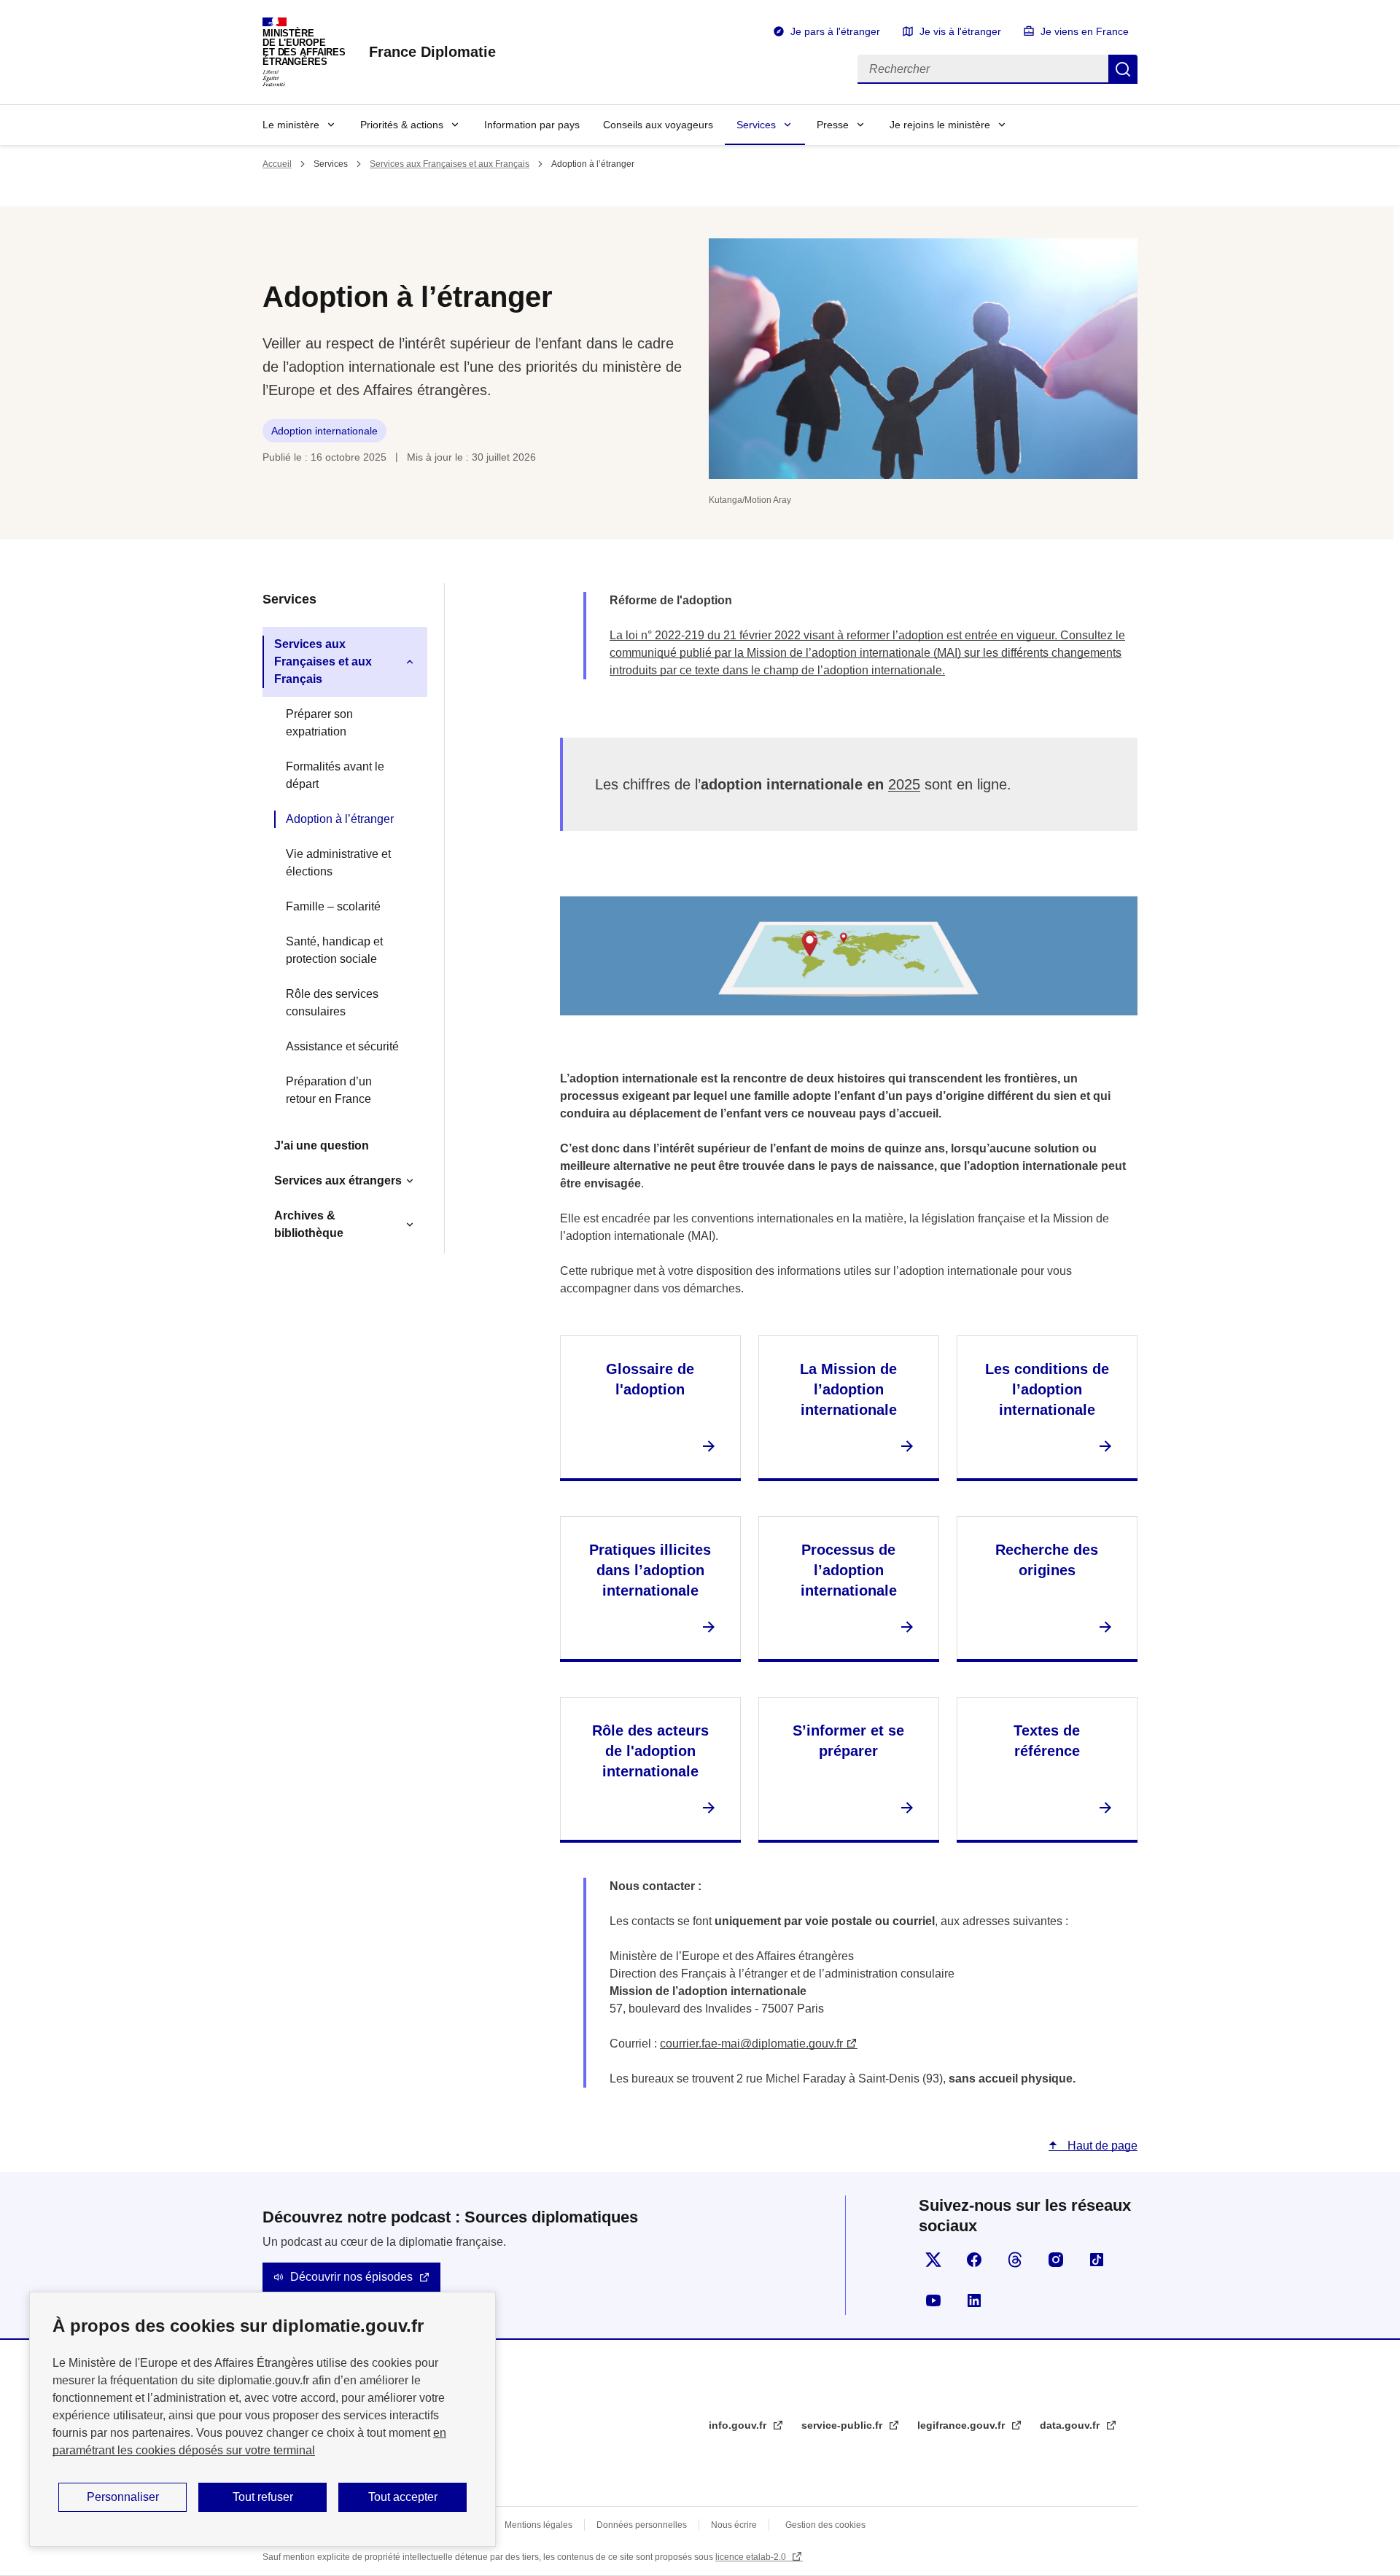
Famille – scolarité (333, 906)
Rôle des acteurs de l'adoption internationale (650, 1751)
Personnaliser (123, 2497)
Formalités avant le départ (335, 775)
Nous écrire (734, 2525)
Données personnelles (642, 2525)
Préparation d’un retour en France (329, 1090)
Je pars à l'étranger (835, 31)
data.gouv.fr (1071, 2425)
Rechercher (1123, 69)
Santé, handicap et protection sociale (334, 950)
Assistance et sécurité (342, 1046)
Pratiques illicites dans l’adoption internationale (650, 1570)
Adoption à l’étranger (340, 819)
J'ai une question (322, 1145)
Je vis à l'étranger (960, 31)
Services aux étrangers (338, 1180)
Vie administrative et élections (338, 863)
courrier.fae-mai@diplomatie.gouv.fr (751, 2044)
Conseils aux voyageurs (658, 125)
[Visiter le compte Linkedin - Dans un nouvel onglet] (974, 2300)
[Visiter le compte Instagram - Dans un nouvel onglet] (1056, 2260)
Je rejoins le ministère (940, 125)
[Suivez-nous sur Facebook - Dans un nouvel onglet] (974, 2260)
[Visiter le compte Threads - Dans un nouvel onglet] (1015, 2260)
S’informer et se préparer (848, 1741)
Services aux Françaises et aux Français (450, 164)
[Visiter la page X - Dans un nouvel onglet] (933, 2260)
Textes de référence (1047, 1741)
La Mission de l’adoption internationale (848, 1389)
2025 (904, 784)
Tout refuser (263, 2497)
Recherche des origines (1047, 1560)
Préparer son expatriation (319, 723)
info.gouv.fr (739, 2425)
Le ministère (291, 125)
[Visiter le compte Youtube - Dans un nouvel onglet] (933, 2300)
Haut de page (1101, 2146)
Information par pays (532, 125)
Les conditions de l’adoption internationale (1047, 1389)
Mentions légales (538, 2525)
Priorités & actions (402, 125)
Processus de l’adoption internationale (849, 1570)
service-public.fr (843, 2425)
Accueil (277, 164)
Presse (833, 125)
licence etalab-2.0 (752, 2557)
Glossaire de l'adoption (650, 1379)
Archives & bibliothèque (309, 1224)
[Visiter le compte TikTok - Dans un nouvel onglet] (1097, 2260)
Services (756, 125)
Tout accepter (403, 2497)
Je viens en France (1085, 31)
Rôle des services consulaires (332, 1003)
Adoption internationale (324, 431)
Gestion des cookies (825, 2525)
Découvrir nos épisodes (351, 2277)
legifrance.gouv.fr (962, 2425)
